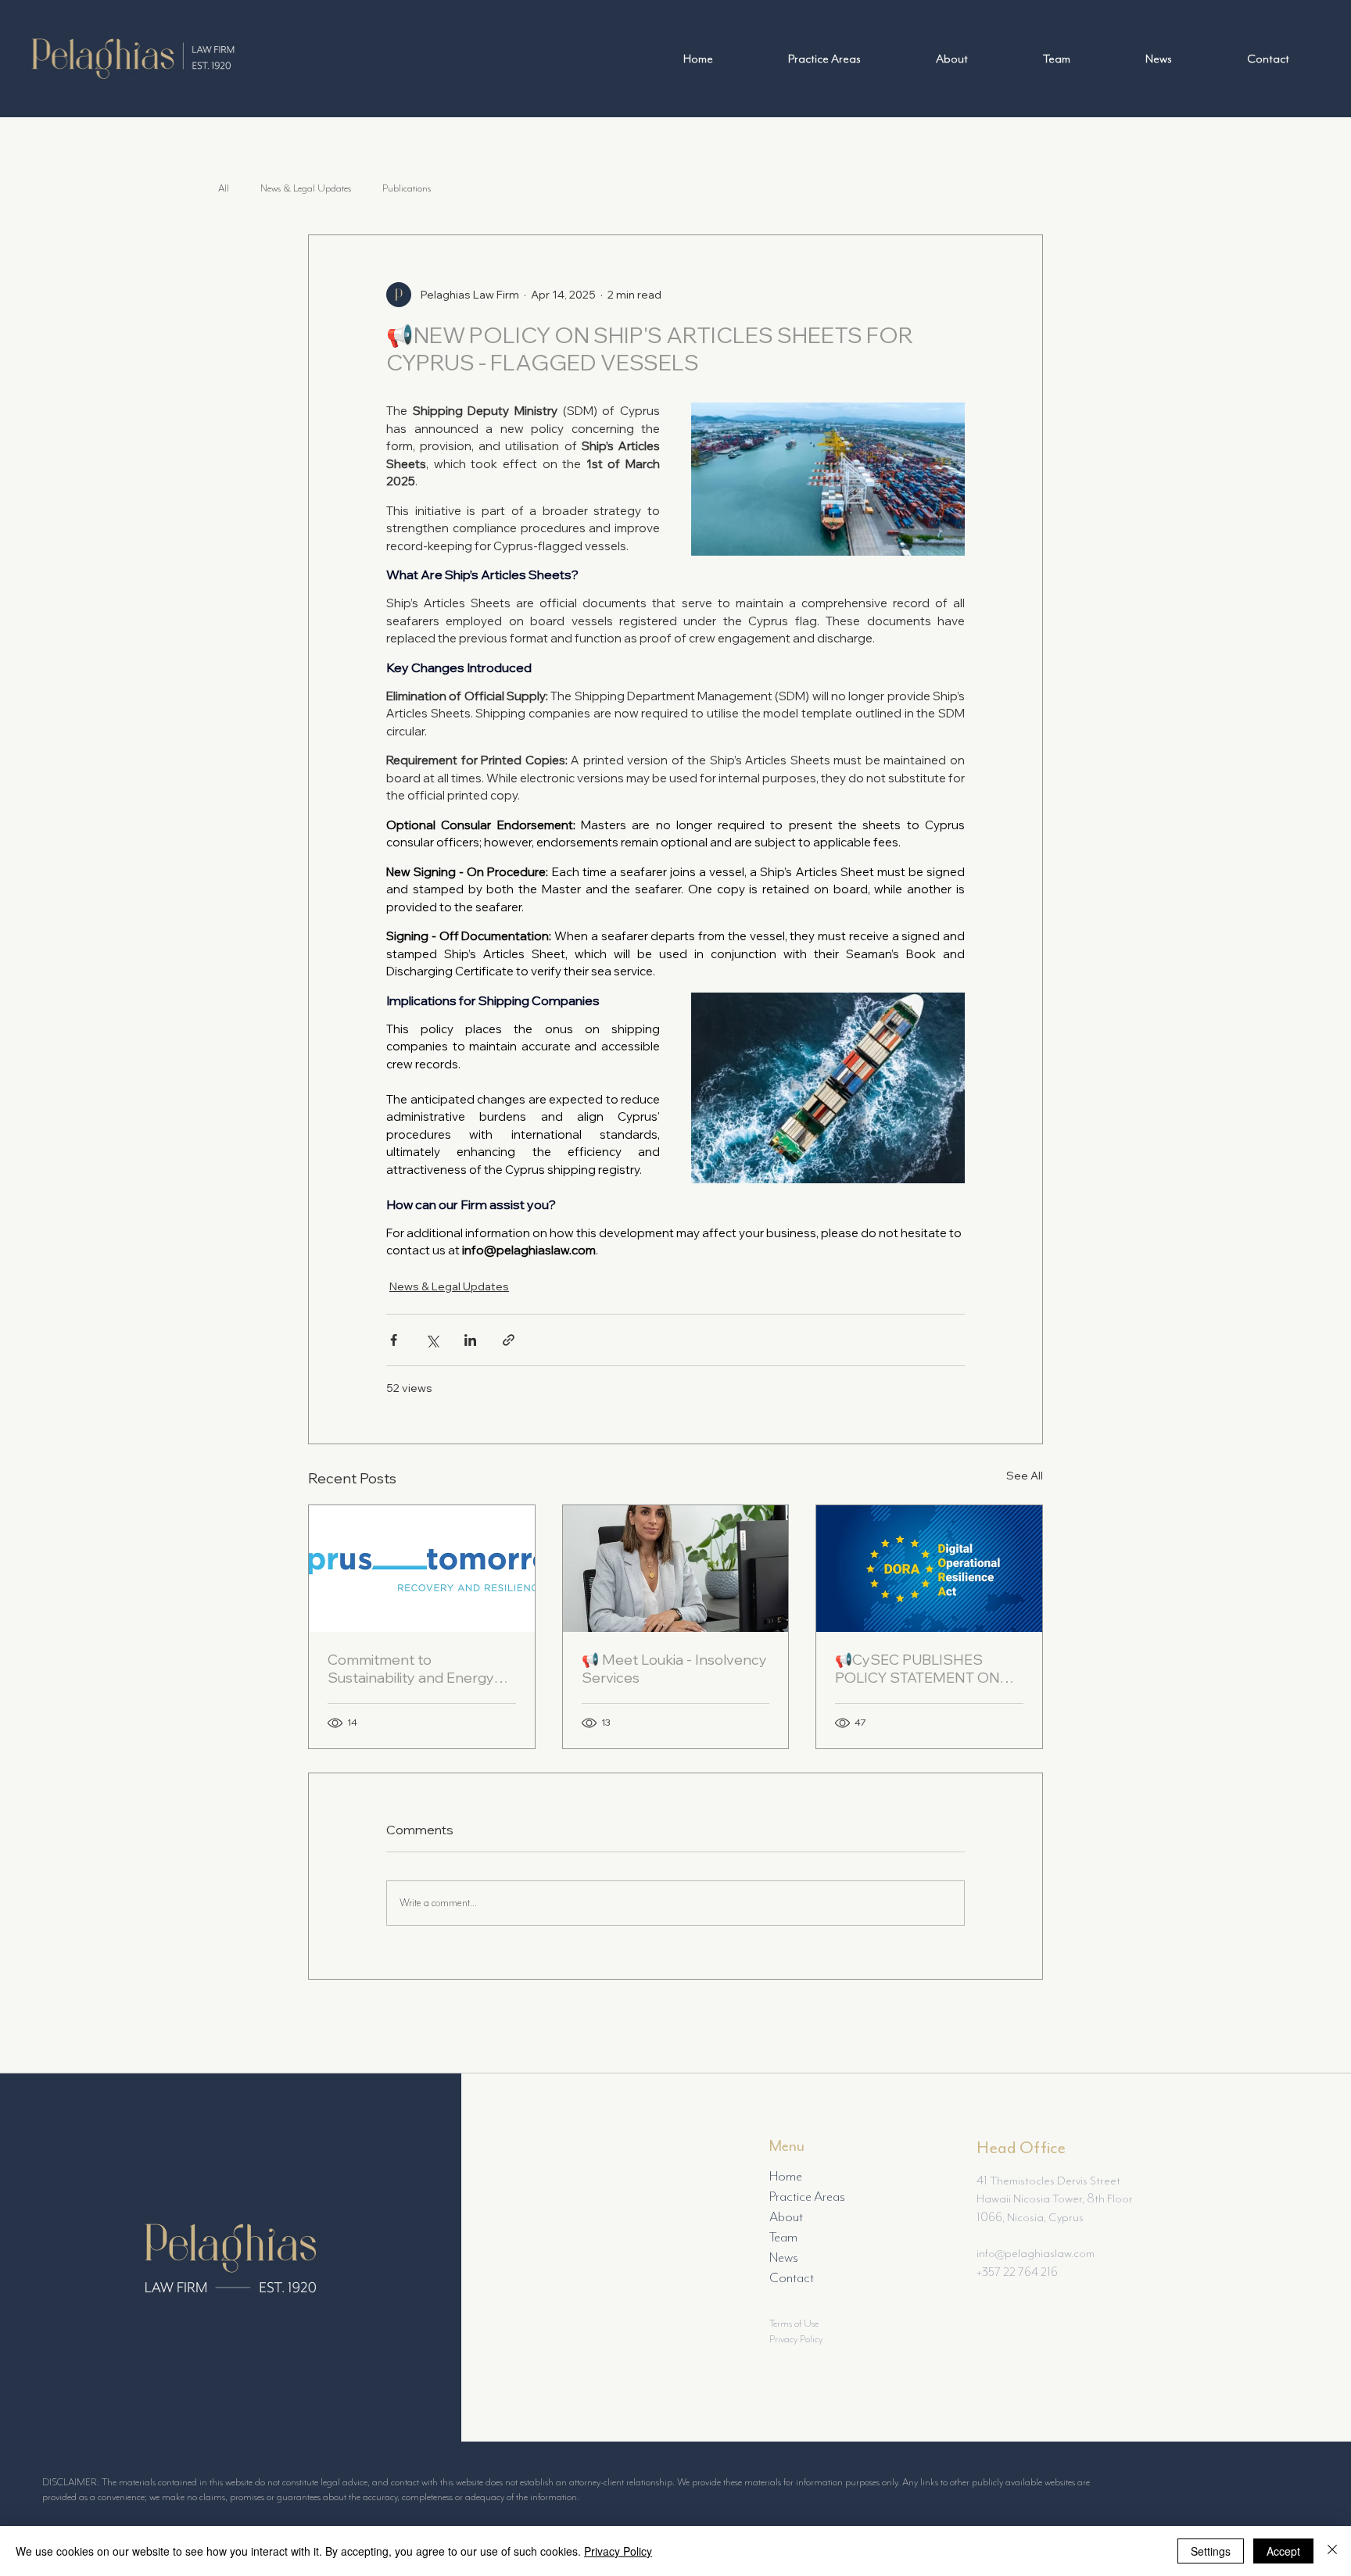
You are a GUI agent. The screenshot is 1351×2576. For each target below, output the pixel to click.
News (784, 2257)
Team (783, 2237)
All (224, 188)
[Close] (1332, 2551)
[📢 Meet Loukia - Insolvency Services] (676, 1569)
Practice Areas (807, 2196)
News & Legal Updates (306, 188)
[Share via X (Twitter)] (432, 1340)
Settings (1211, 2551)
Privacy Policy (796, 2339)
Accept (1283, 2551)
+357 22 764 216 (1017, 2272)
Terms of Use (794, 2323)
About (786, 2216)
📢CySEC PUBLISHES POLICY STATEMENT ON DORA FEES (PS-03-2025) (922, 1669)
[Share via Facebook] (394, 1340)
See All (1025, 1476)
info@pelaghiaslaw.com (1037, 2253)
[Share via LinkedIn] (470, 1340)
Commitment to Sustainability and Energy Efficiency (411, 1669)
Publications (407, 188)
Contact (792, 2277)
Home (786, 2176)
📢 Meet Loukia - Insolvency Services (674, 1669)
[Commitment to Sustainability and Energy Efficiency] (422, 1569)
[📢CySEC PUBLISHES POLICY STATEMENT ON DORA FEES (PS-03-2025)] (929, 1569)
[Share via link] (509, 1340)
